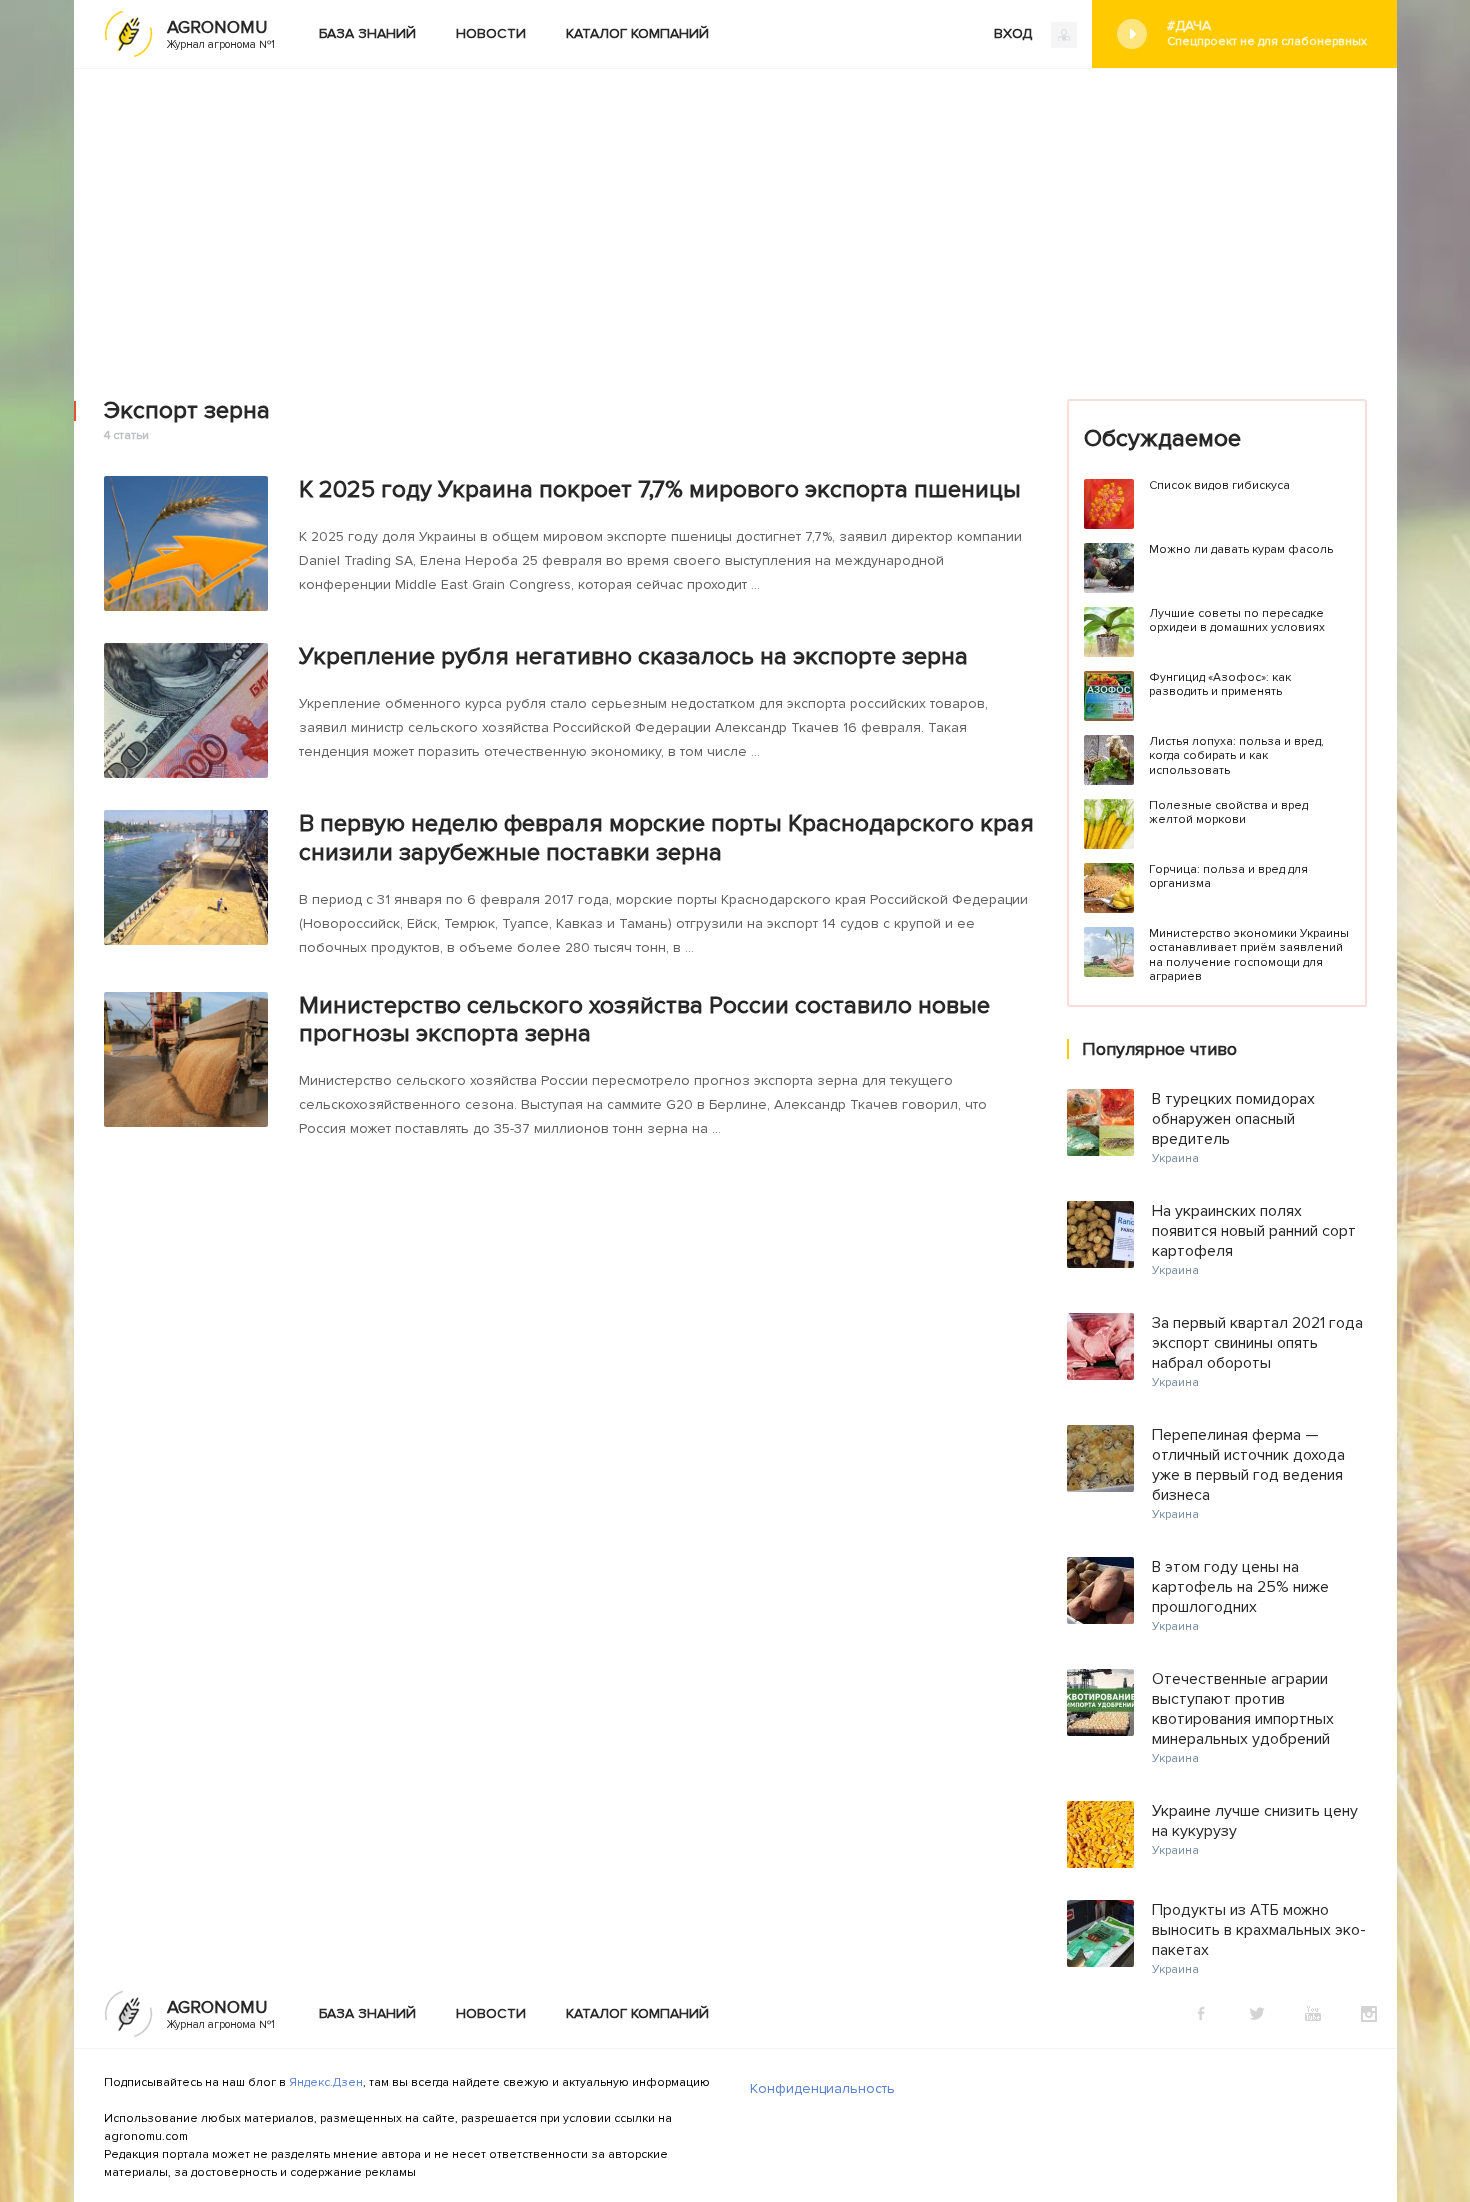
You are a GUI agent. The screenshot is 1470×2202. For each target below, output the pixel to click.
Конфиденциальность (822, 2088)
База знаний (367, 33)
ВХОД (1015, 33)
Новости (491, 33)
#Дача (1267, 33)
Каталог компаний (637, 33)
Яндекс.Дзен (326, 2082)
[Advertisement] (735, 219)
